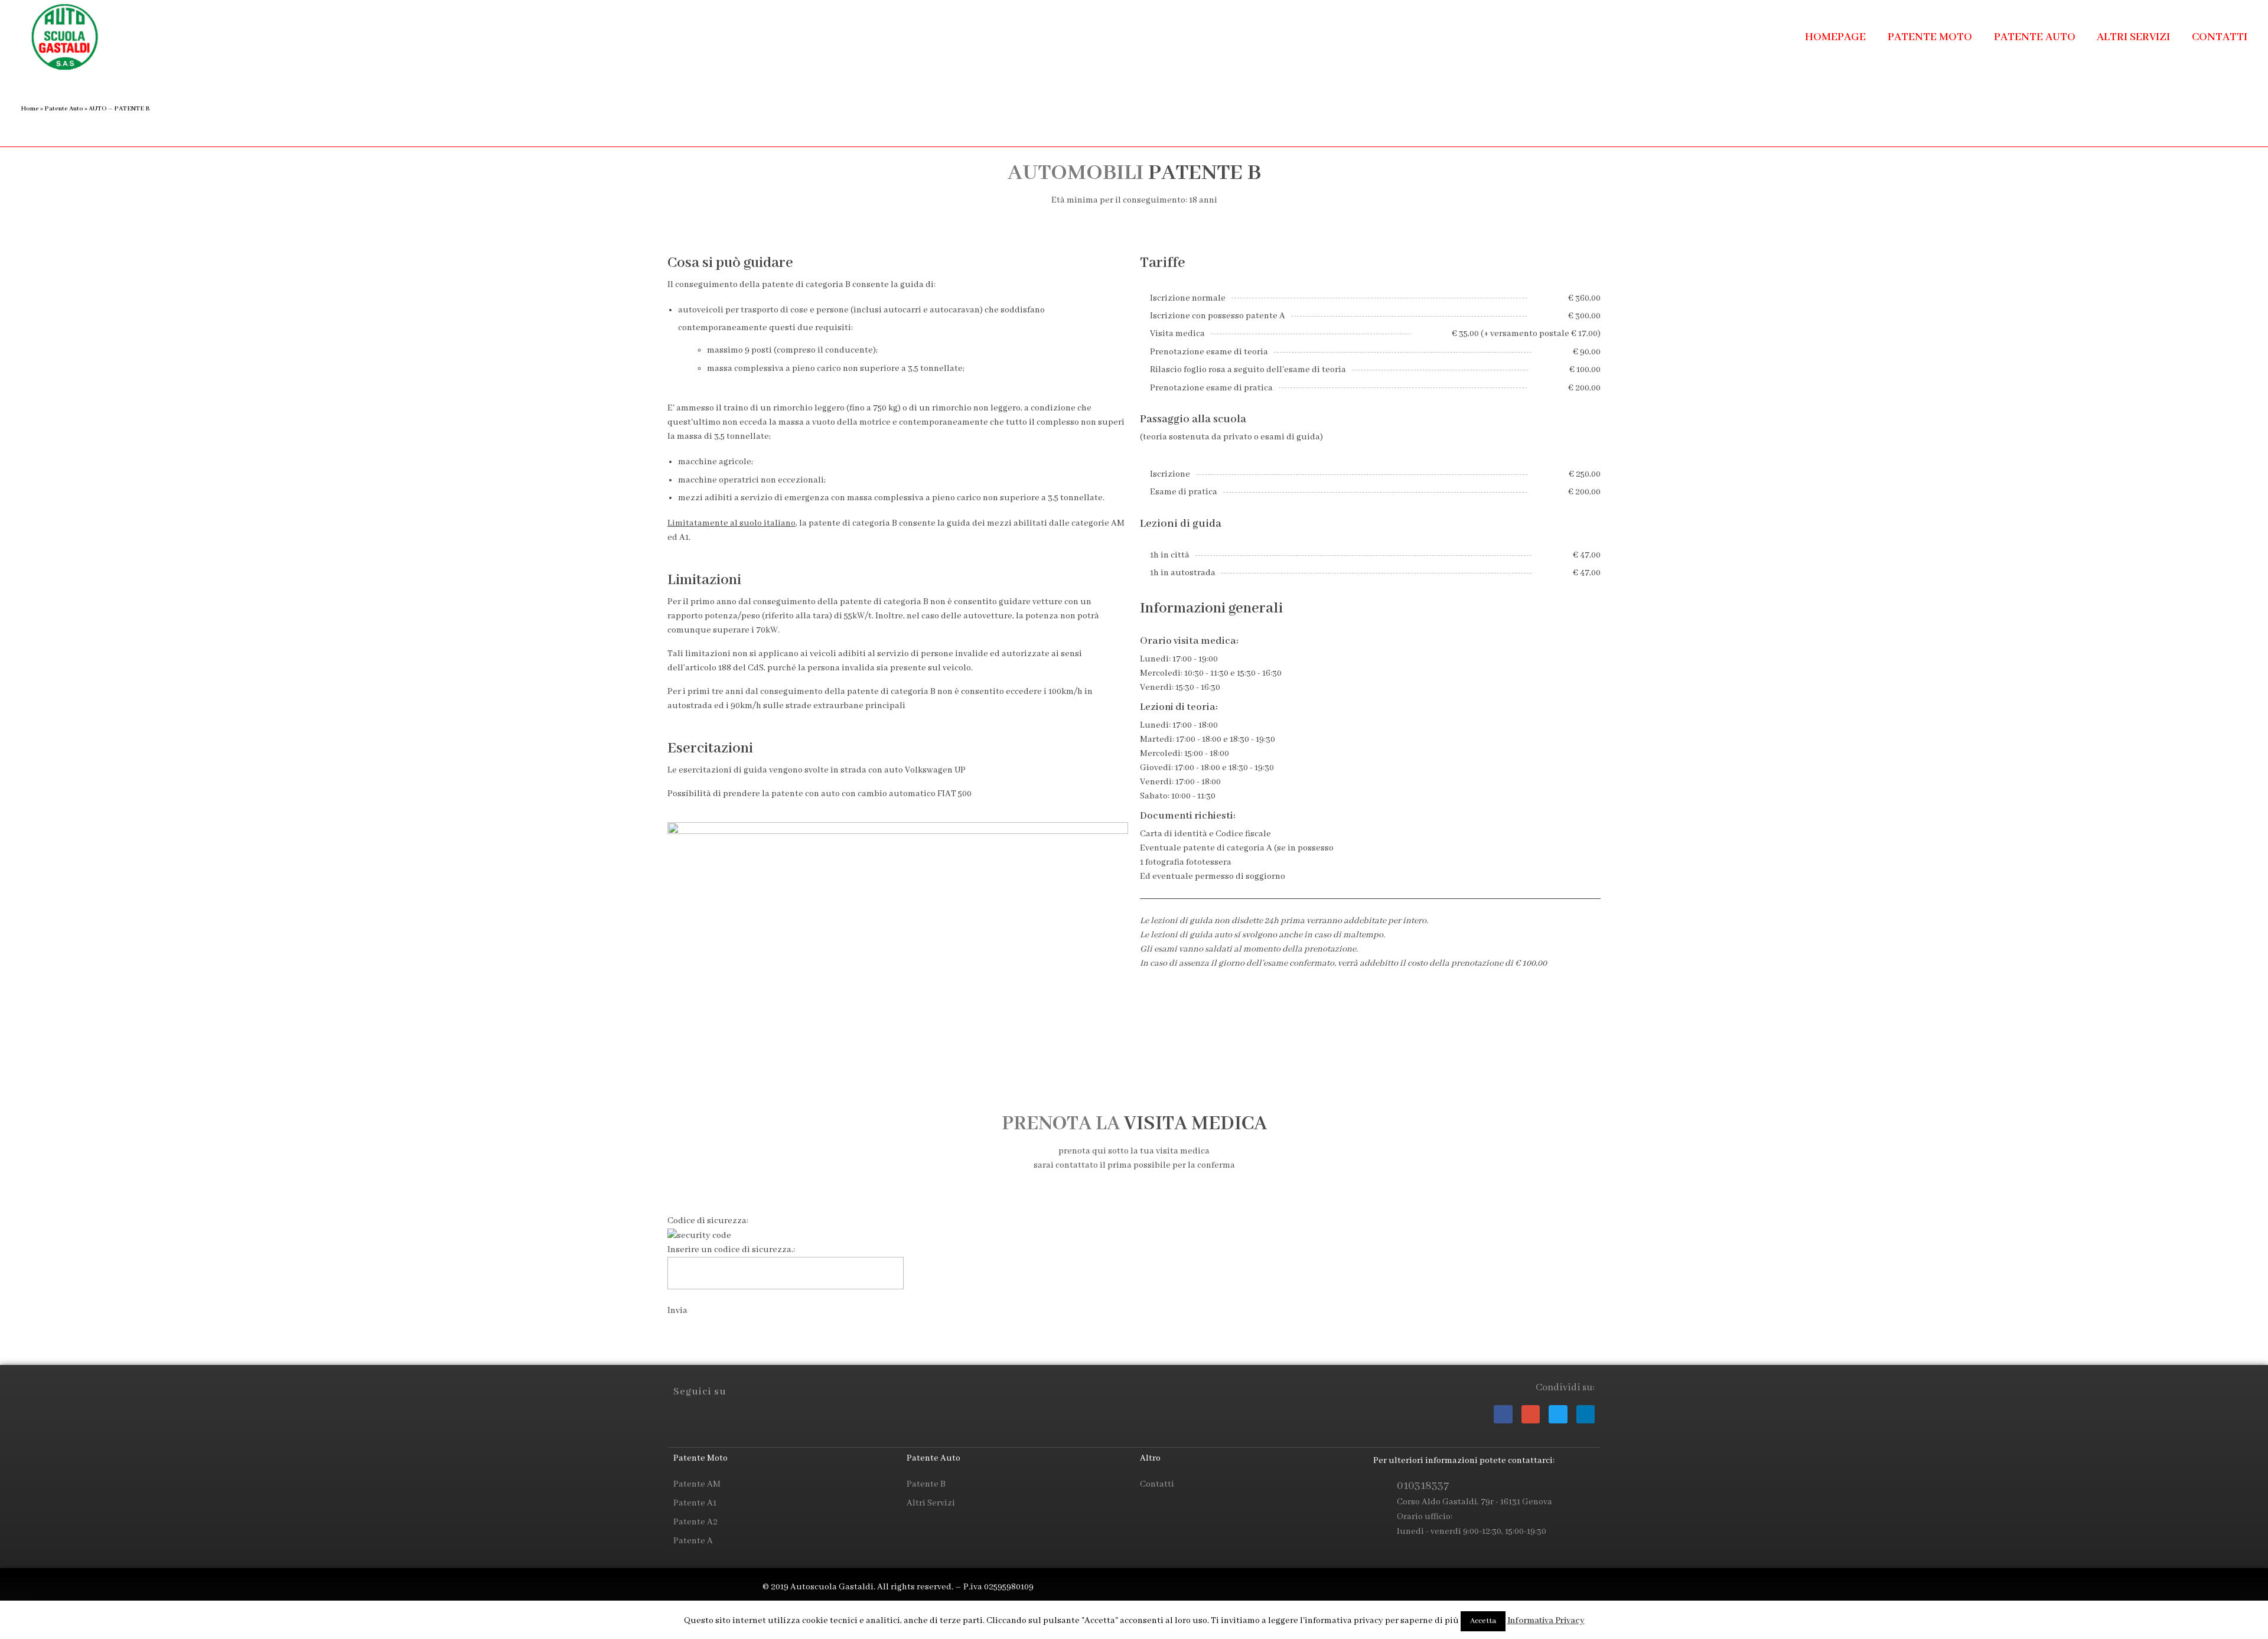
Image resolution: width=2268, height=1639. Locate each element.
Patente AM (697, 1484)
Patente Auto (64, 109)
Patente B (926, 1484)
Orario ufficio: (1425, 1517)
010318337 (1423, 1486)
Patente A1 (695, 1503)
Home (30, 109)
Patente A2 (695, 1522)
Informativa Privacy (1546, 1621)
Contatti (1157, 1484)
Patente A (693, 1541)
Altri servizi (931, 1503)
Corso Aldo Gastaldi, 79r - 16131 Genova (1474, 1502)
